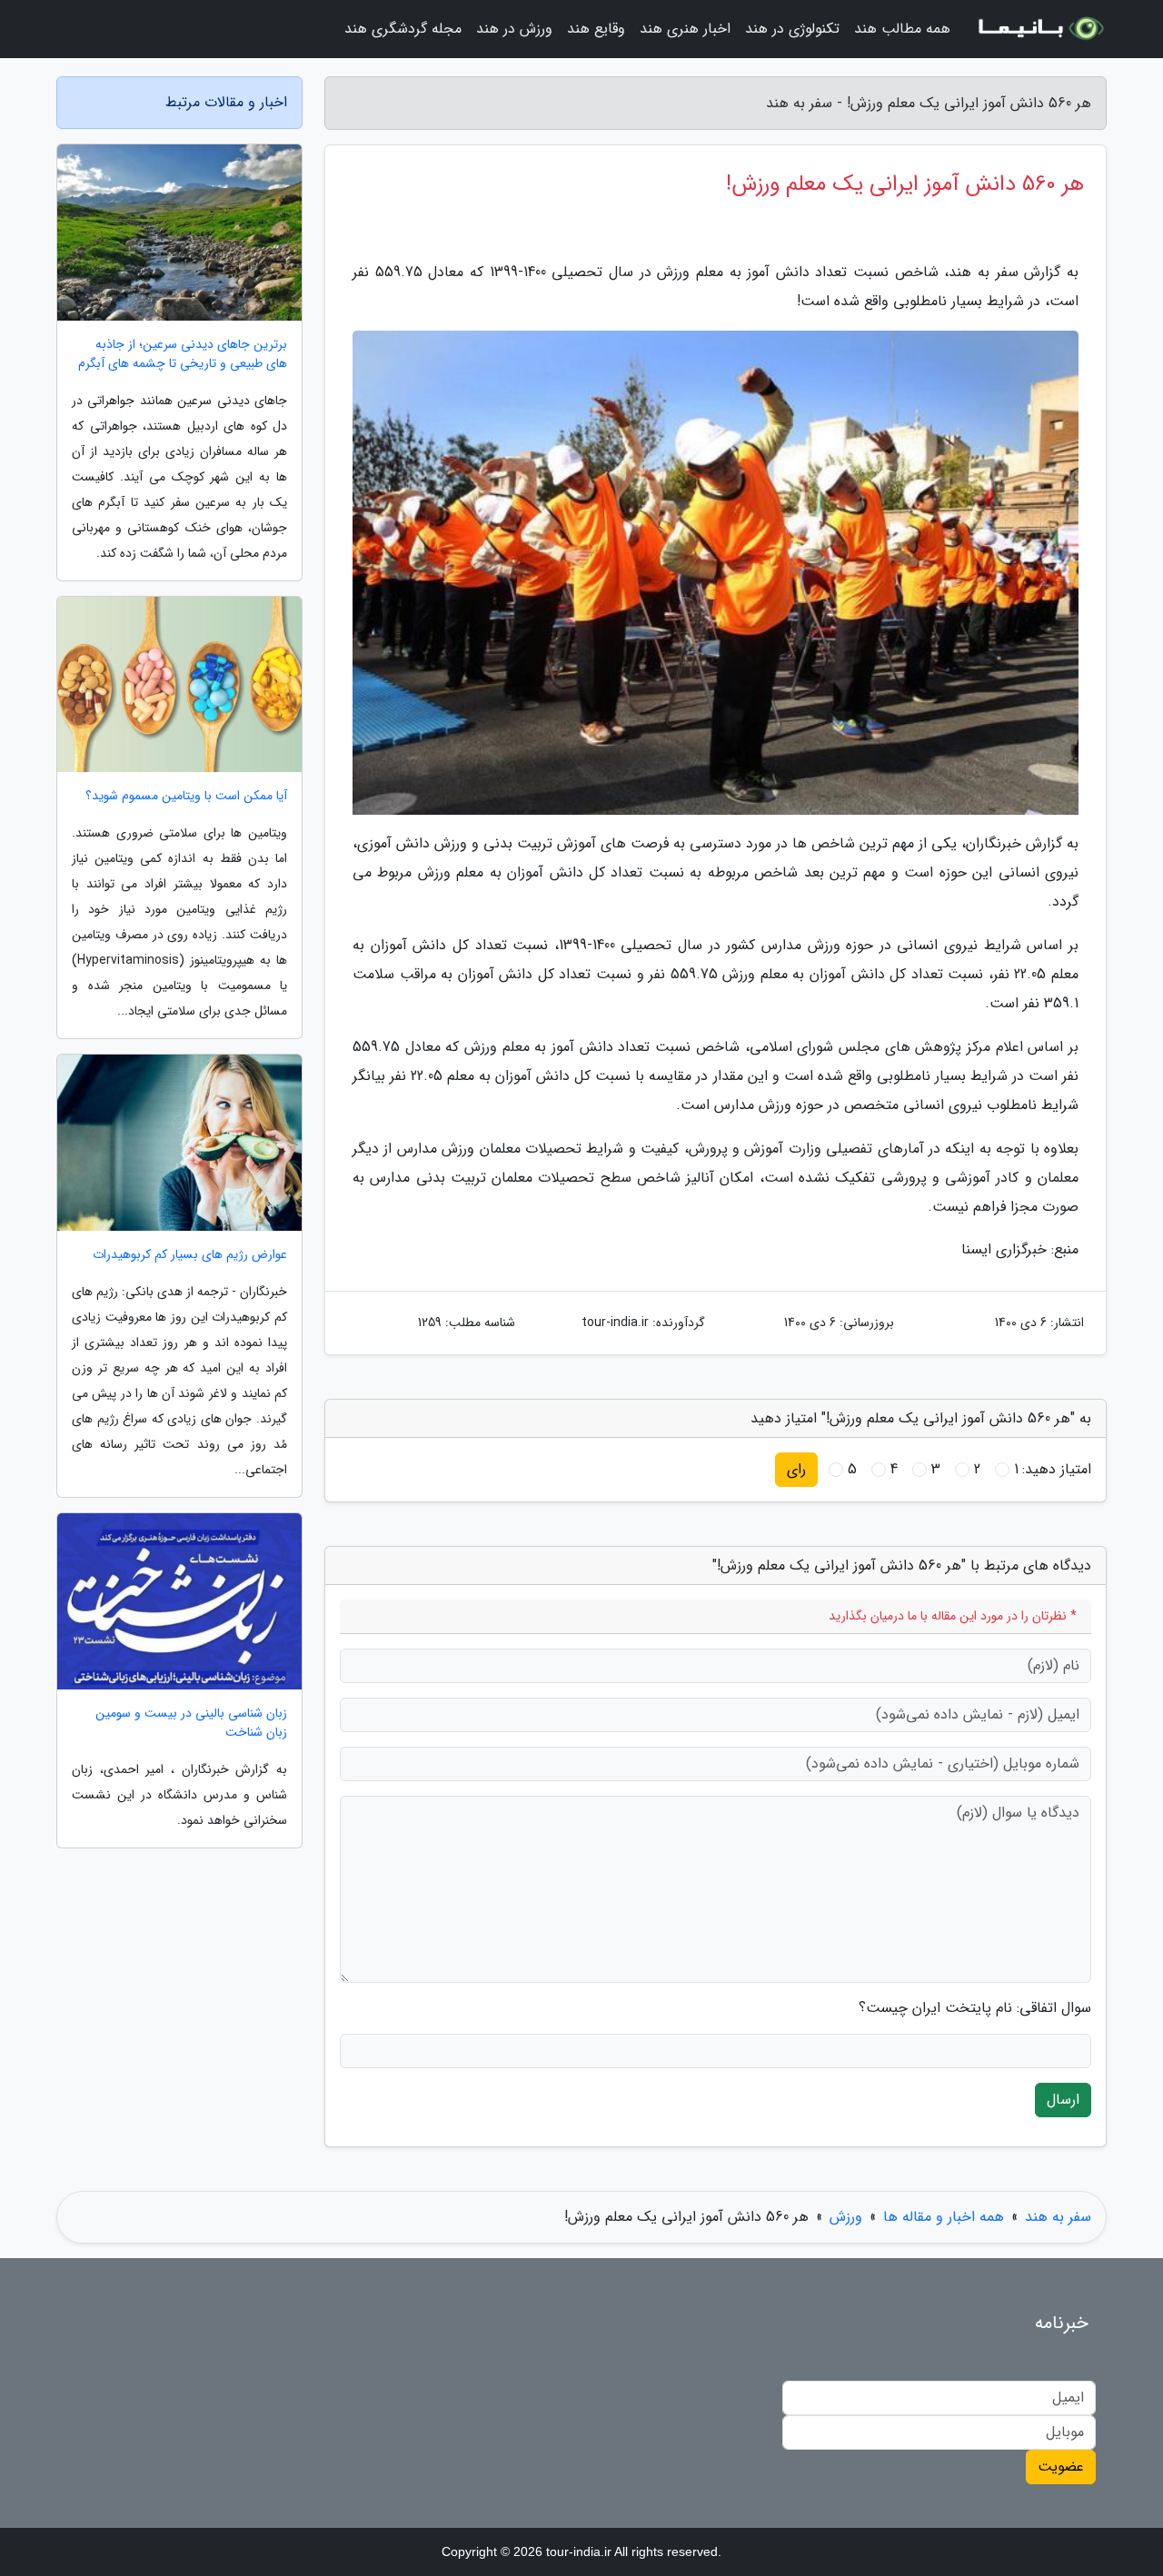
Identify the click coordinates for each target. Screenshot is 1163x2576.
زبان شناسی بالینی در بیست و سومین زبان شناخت (191, 1723)
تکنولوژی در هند (792, 29)
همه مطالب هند (902, 29)
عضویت (1061, 2467)
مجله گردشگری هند (403, 29)
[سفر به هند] (1039, 29)
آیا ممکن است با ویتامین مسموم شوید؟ (186, 796)
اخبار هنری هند (685, 29)
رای (796, 1469)
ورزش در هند (514, 29)
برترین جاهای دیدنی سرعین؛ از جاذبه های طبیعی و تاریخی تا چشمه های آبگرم (183, 354)
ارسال (1063, 2100)
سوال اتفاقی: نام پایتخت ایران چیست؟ (975, 2008)
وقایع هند (596, 29)
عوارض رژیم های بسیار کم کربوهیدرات (190, 1255)
